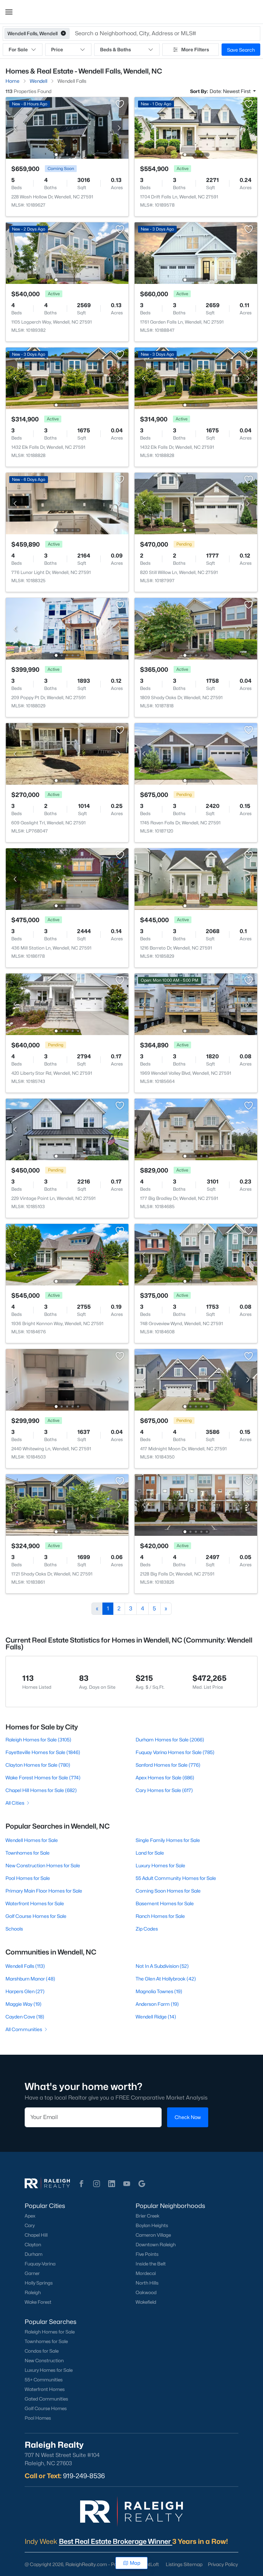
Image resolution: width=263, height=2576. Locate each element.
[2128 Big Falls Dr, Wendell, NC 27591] (196, 1505)
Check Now (188, 2117)
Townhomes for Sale (28, 1853)
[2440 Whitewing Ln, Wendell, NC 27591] (67, 1379)
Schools (14, 1929)
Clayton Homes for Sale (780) (38, 1765)
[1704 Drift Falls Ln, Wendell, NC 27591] (196, 127)
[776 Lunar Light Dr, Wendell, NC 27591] (67, 503)
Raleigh (33, 2292)
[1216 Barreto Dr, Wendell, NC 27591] (196, 879)
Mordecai (146, 2273)
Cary (30, 2225)
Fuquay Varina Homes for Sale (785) (175, 1752)
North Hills (147, 2283)
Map (135, 2563)
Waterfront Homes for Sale (35, 1903)
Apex (30, 2216)
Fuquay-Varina (40, 2264)
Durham (34, 2254)
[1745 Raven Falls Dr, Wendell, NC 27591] (196, 753)
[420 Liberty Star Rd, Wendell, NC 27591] (67, 1004)
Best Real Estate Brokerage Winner (116, 2541)
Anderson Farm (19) (157, 2004)
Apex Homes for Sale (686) (165, 1777)
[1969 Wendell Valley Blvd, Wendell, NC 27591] (196, 1004)
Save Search (241, 50)
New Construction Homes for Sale (43, 1865)
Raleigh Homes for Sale (50, 2332)
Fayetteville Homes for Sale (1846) (43, 1752)
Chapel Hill (36, 2235)
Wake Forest (38, 2302)
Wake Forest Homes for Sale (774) (43, 1777)
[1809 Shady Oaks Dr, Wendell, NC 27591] (196, 628)
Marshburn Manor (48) (30, 1979)
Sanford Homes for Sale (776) (168, 1765)
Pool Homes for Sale (28, 1878)
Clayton (33, 2245)
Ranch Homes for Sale (160, 1916)
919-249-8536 (84, 2476)
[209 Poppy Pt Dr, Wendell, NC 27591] (67, 628)
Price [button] (57, 49)
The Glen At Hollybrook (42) (166, 1979)
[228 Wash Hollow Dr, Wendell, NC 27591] (67, 127)
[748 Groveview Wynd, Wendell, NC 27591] (196, 1254)
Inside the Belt (151, 2264)
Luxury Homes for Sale (160, 1865)
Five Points (147, 2254)
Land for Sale (150, 1853)
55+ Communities (44, 2380)
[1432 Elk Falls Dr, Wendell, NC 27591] (67, 378)
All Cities (15, 1803)
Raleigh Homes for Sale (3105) (38, 1740)
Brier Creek (148, 2216)
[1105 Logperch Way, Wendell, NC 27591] (67, 253)
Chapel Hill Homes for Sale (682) (41, 1790)
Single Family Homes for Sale (168, 1840)
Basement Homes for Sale (165, 1903)
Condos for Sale (42, 2351)
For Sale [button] (18, 49)
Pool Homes (38, 2418)
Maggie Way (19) (23, 2004)
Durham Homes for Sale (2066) (170, 1740)
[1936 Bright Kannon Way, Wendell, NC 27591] (67, 1254)
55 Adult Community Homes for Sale (176, 1878)
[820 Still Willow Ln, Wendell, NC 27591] (196, 503)
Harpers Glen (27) (25, 1991)
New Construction (44, 2361)
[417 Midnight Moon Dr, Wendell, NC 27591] (196, 1379)
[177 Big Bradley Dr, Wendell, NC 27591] (196, 1129)
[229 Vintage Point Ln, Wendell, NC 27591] (67, 1129)
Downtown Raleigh (156, 2245)
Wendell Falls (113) (25, 1966)
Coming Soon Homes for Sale (168, 1891)
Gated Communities (46, 2399)
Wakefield (146, 2302)
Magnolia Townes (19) (159, 1991)
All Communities (24, 2029)
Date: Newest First (231, 91)
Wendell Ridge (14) (156, 2017)
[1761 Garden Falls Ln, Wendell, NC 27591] (196, 253)
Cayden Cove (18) (25, 2017)
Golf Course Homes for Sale (36, 1916)
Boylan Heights (152, 2225)
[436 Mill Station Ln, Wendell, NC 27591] (67, 879)
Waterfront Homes (45, 2389)
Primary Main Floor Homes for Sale (44, 1891)
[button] (9, 12)
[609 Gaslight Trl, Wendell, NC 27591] (67, 753)
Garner (32, 2273)
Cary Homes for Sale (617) (164, 1790)
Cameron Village (153, 2235)
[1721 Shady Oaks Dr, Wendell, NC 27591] (67, 1505)
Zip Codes (147, 1929)
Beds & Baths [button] (115, 49)
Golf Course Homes (46, 2408)
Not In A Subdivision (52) (162, 1966)
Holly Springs (39, 2283)
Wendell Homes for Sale (32, 1840)
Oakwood (146, 2292)
